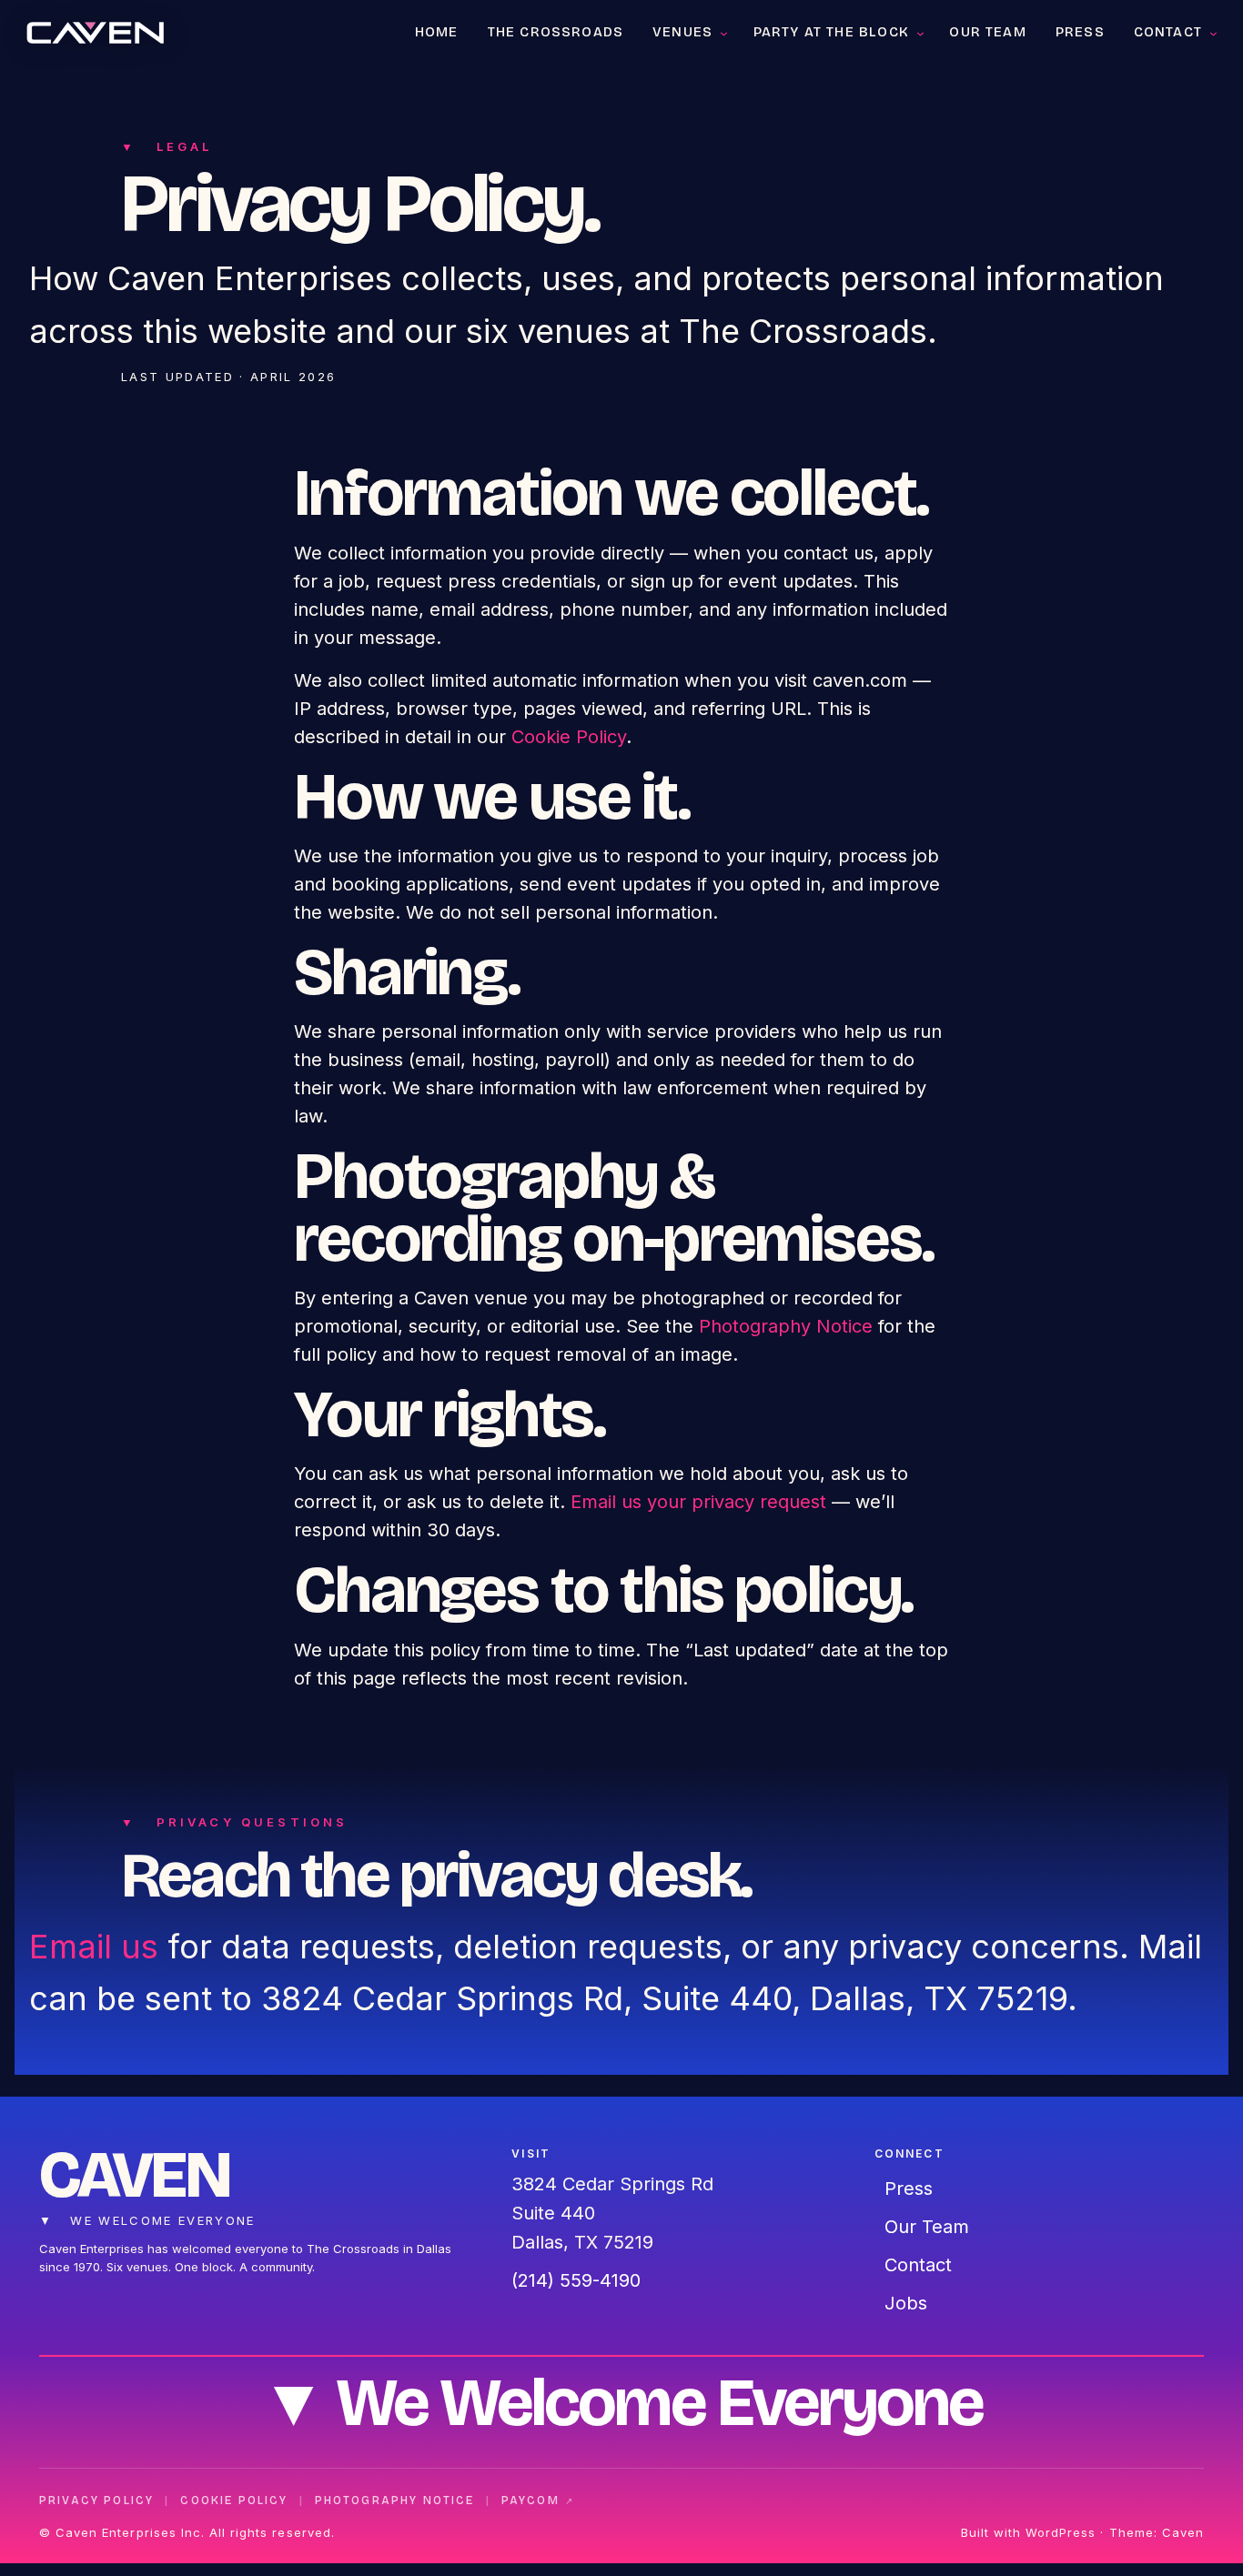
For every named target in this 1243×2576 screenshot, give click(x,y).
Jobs (906, 2303)
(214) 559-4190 (576, 2280)
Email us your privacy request (698, 1502)
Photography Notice (786, 1326)
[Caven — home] (95, 32)
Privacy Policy (96, 2501)
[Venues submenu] (724, 32)
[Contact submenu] (1213, 32)
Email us (94, 1947)
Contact (918, 2265)
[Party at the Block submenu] (920, 32)
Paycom (538, 2501)
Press (909, 2189)
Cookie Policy (569, 737)
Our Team (927, 2227)
